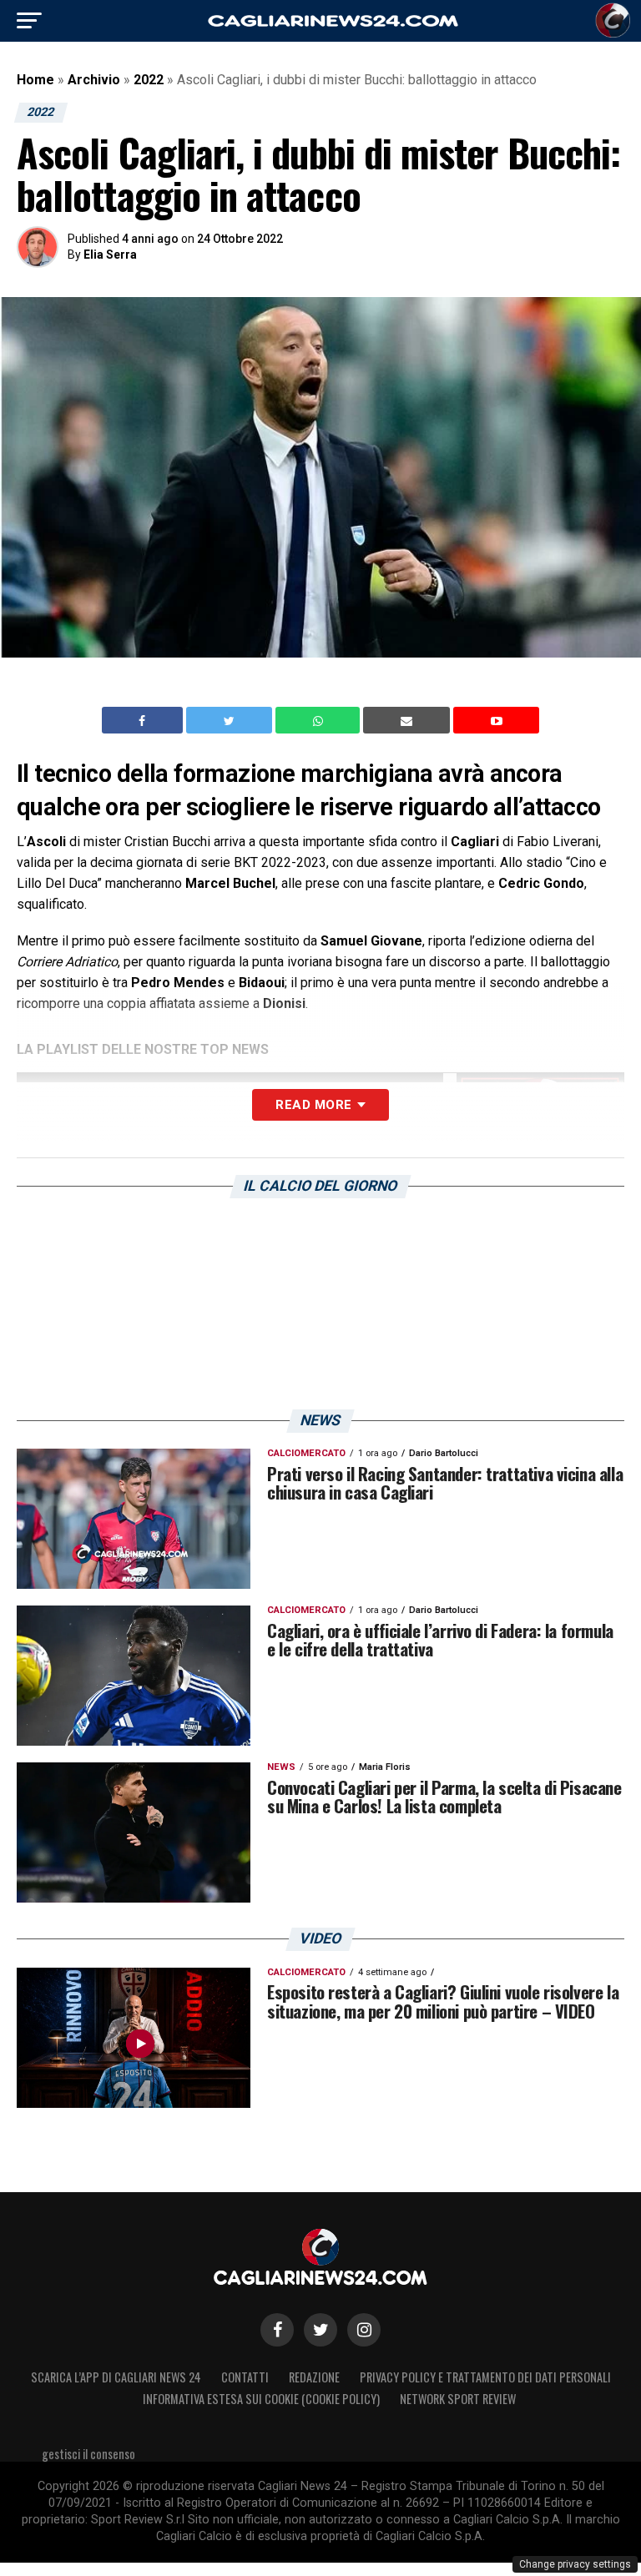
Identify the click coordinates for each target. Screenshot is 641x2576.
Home (35, 80)
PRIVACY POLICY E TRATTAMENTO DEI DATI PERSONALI (485, 2377)
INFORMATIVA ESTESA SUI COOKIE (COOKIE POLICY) (261, 2399)
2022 (149, 80)
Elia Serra (110, 255)
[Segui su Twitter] (320, 2330)
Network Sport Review (458, 2399)
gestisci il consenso (88, 2454)
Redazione (314, 2377)
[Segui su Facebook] (277, 2330)
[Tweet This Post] (231, 720)
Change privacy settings (575, 2564)
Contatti (245, 2377)
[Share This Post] (320, 720)
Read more (313, 1105)
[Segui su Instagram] (364, 2330)
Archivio (94, 80)
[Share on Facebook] (144, 720)
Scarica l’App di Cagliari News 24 (116, 2377)
